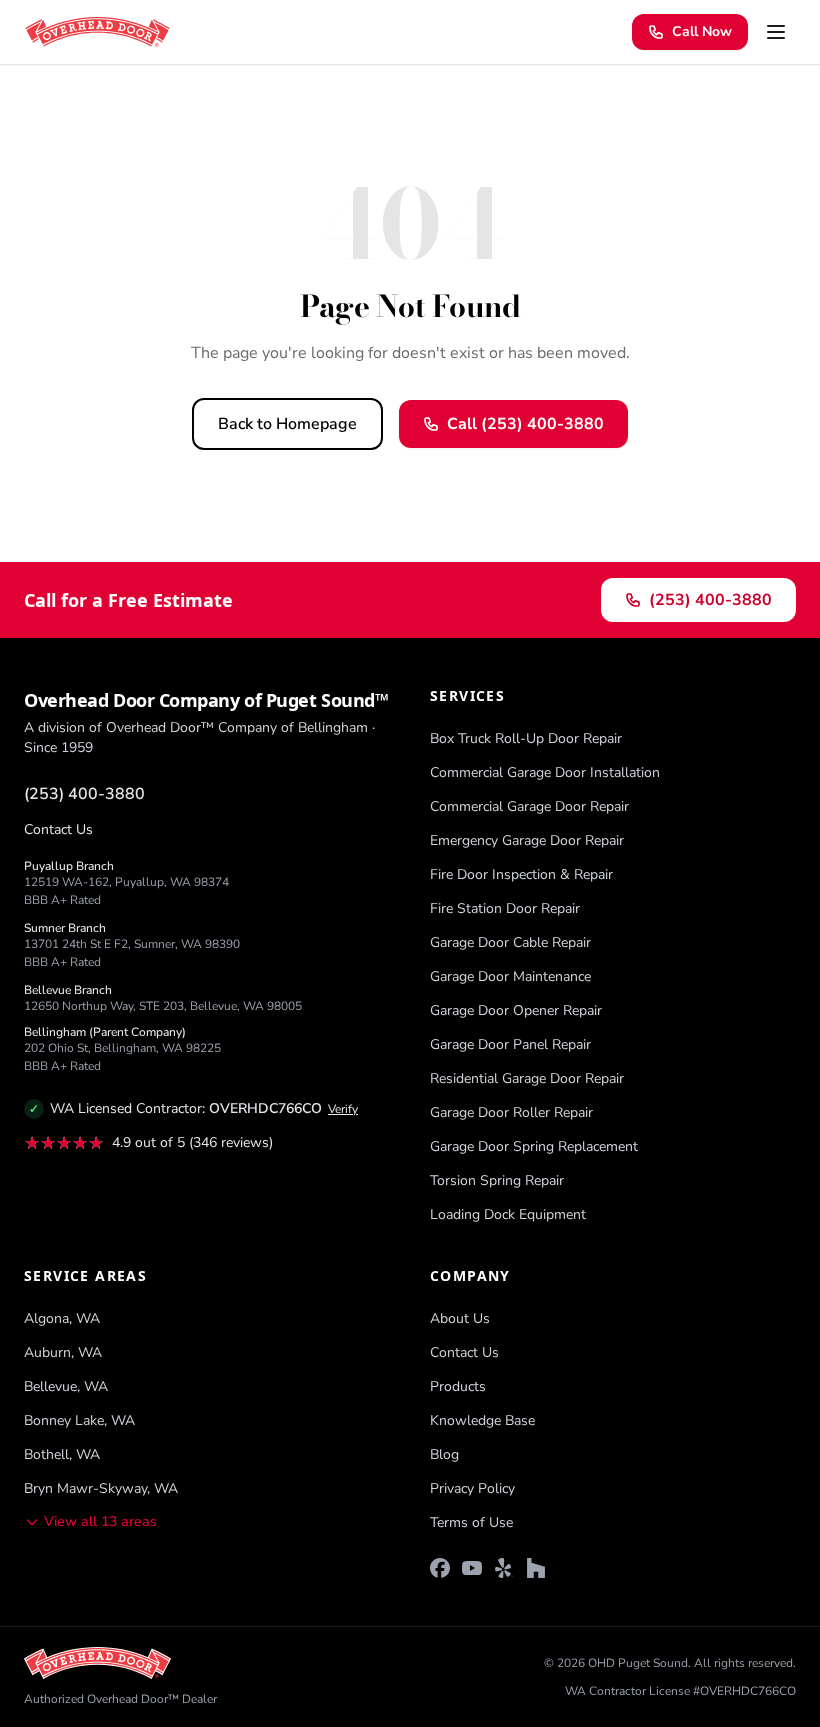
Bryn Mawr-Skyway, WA (101, 1488)
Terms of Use (471, 1522)
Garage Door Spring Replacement (534, 1146)
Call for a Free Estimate (128, 600)
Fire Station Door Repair (505, 908)
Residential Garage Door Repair (527, 1078)
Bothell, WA (62, 1454)
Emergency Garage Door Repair (527, 840)
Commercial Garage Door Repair (529, 806)
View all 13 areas (100, 1521)
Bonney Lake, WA (79, 1420)
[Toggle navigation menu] (776, 32)
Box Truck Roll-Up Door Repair (526, 738)
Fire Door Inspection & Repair (521, 874)
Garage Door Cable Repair (510, 942)
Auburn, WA (63, 1352)
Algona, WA (62, 1318)
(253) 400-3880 (710, 600)
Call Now (702, 31)
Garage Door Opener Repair (516, 1010)
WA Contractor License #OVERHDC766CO (680, 1691)
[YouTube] (472, 1568)
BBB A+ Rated (62, 900)
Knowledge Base (482, 1420)
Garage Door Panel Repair (510, 1044)
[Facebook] (440, 1568)
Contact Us (58, 829)
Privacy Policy (472, 1488)
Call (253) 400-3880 (525, 424)
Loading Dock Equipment (508, 1214)
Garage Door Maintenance (510, 976)
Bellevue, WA (66, 1386)
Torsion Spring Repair (497, 1180)
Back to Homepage (287, 424)
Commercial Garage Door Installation (545, 772)
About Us (460, 1318)
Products (458, 1386)
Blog (444, 1454)
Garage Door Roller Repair (511, 1112)
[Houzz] (536, 1568)
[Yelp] (504, 1568)
